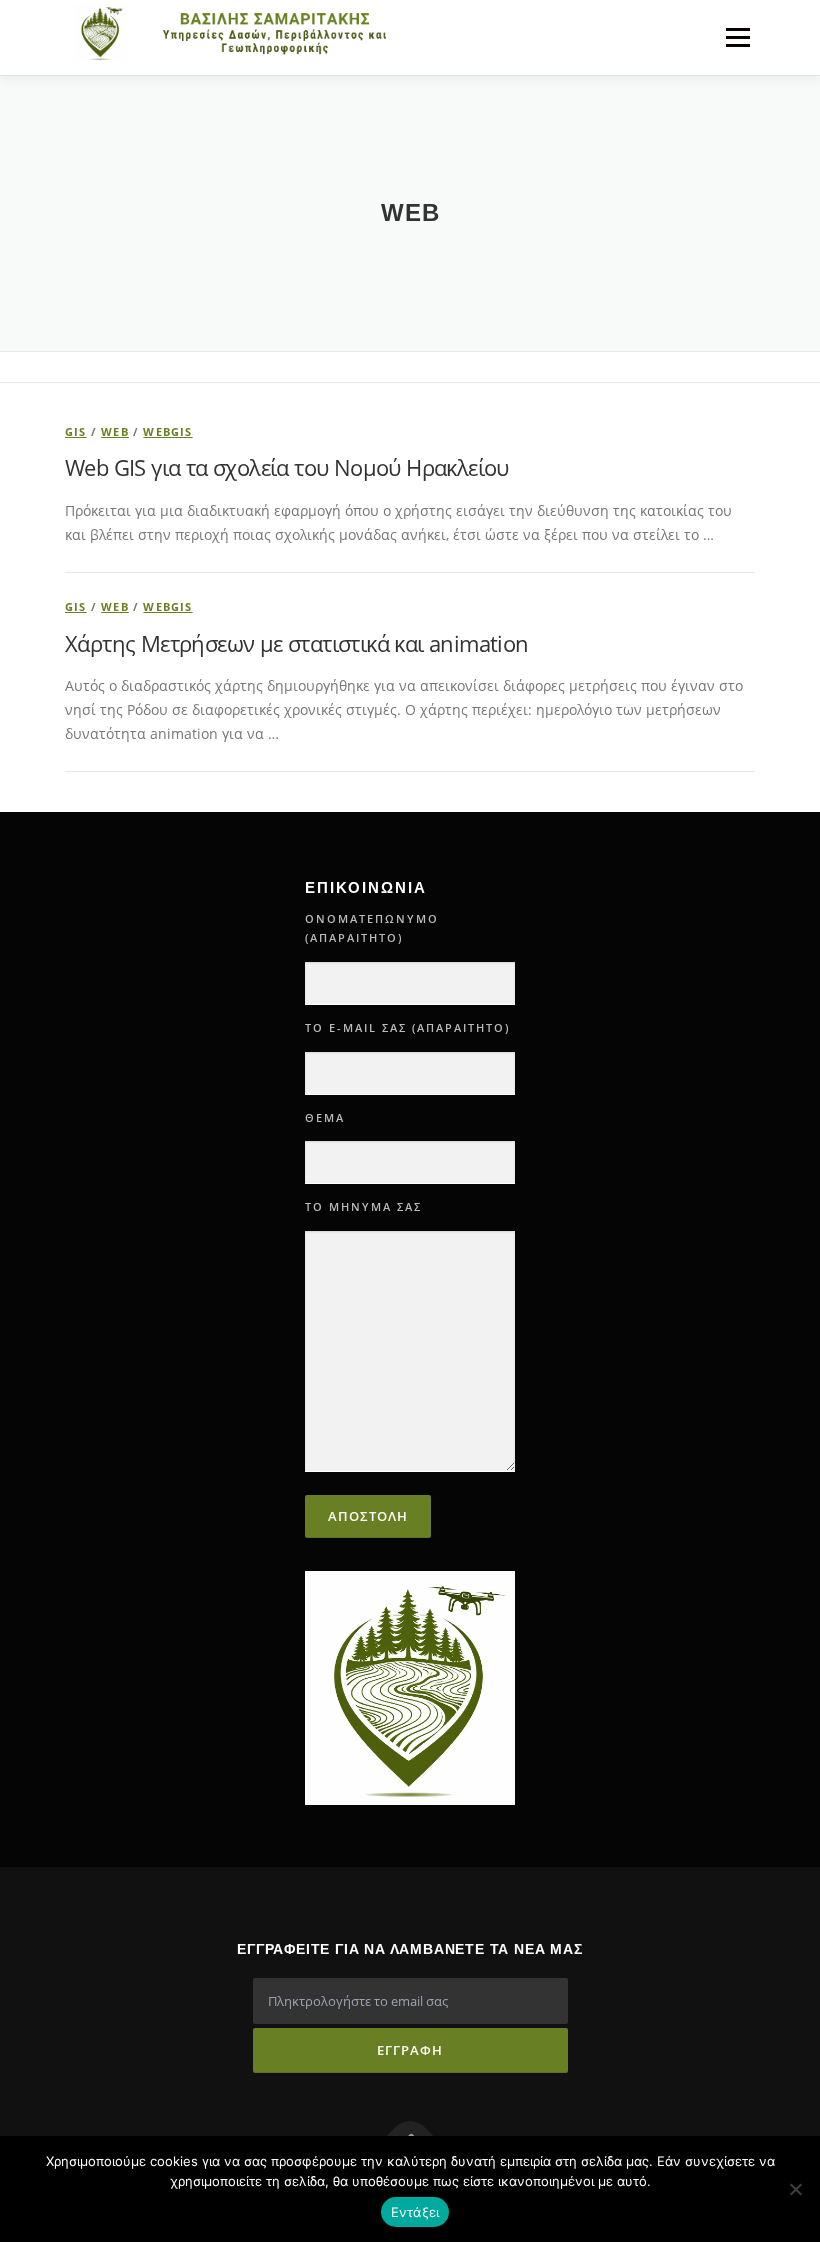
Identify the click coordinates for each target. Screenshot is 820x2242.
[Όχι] (795, 2189)
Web (115, 431)
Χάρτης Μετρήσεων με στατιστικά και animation (297, 643)
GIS (76, 431)
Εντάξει (415, 2212)
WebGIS (167, 431)
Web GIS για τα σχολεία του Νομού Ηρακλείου (287, 467)
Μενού (737, 37)
